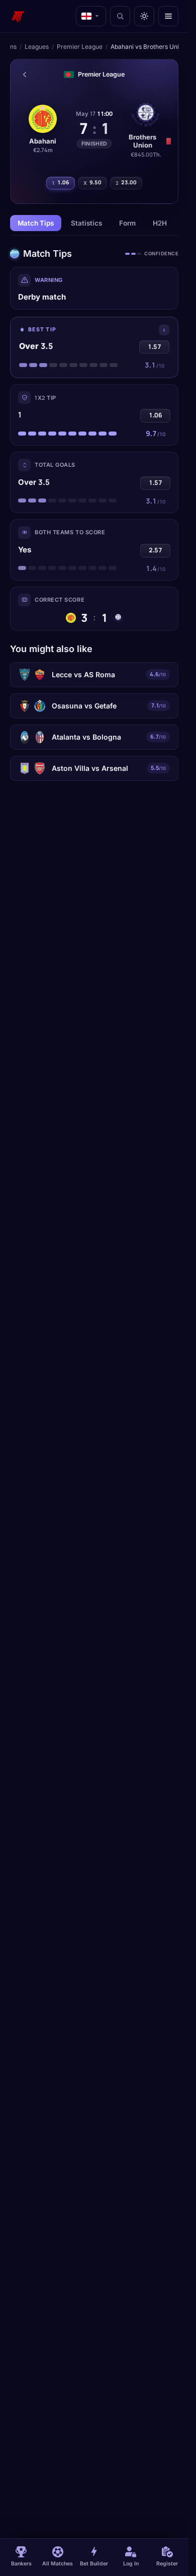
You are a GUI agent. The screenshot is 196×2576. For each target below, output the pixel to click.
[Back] (25, 75)
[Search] (120, 16)
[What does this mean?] (164, 330)
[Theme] (144, 16)
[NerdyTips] (18, 16)
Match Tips (36, 223)
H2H (160, 223)
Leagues (37, 47)
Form (127, 223)
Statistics (86, 223)
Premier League (80, 47)
